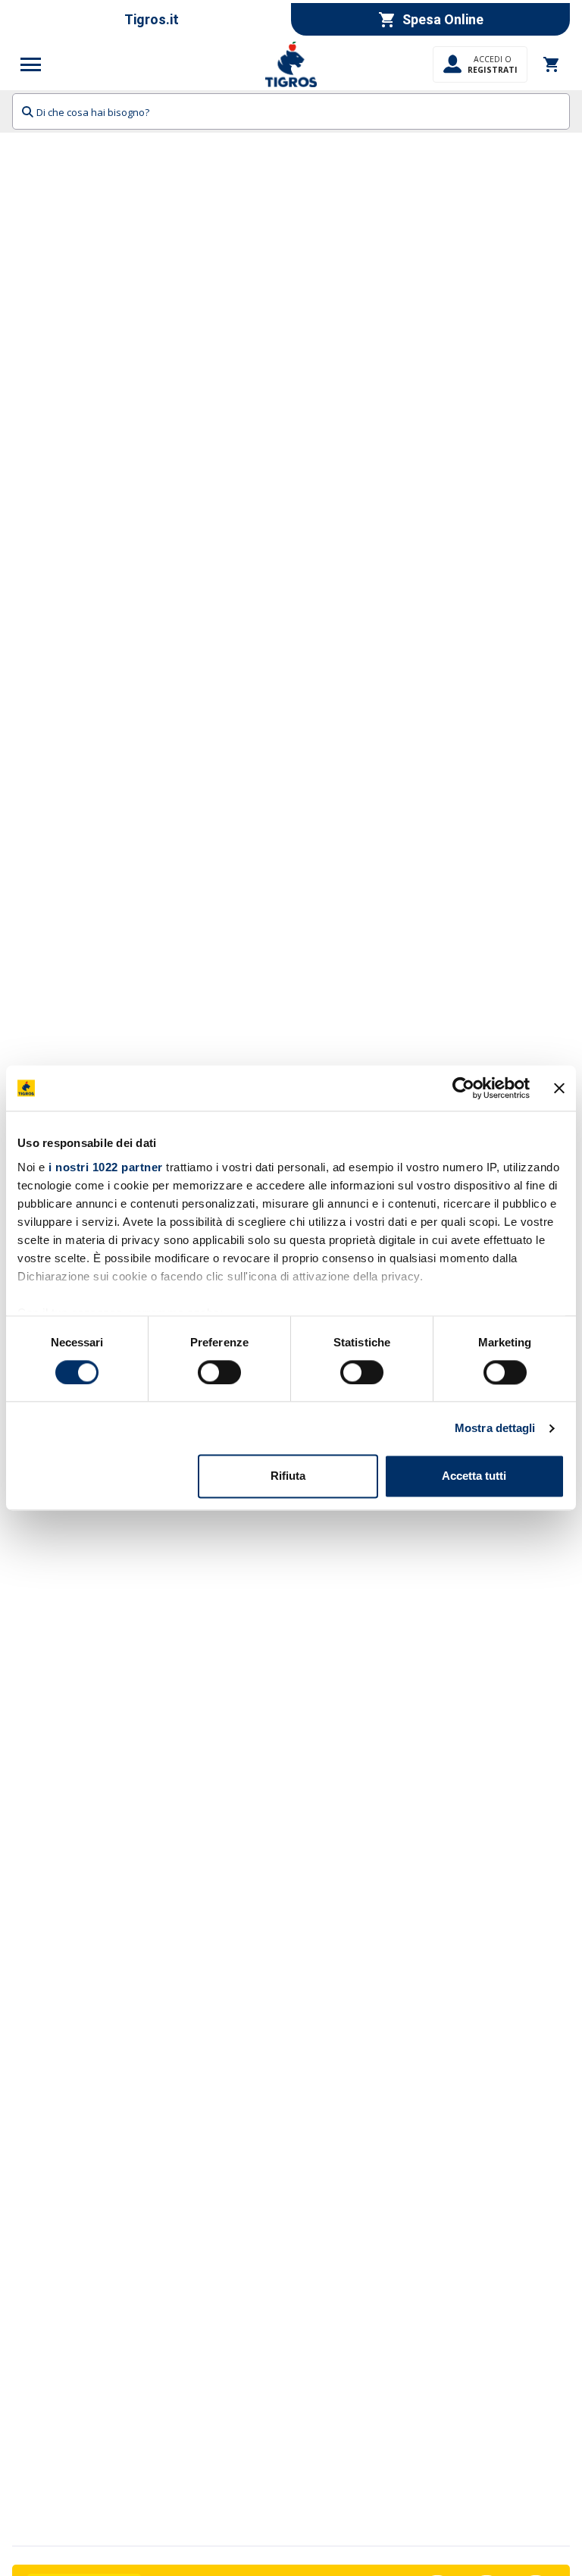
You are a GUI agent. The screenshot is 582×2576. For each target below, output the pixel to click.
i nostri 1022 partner (106, 1167)
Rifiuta (288, 1476)
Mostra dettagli (495, 1428)
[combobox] (291, 111)
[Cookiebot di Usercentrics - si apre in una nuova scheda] (463, 1088)
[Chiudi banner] (559, 1088)
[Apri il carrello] (552, 64)
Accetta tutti (474, 1476)
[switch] (219, 1372)
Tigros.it (152, 19)
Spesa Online (443, 19)
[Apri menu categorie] (31, 64)
